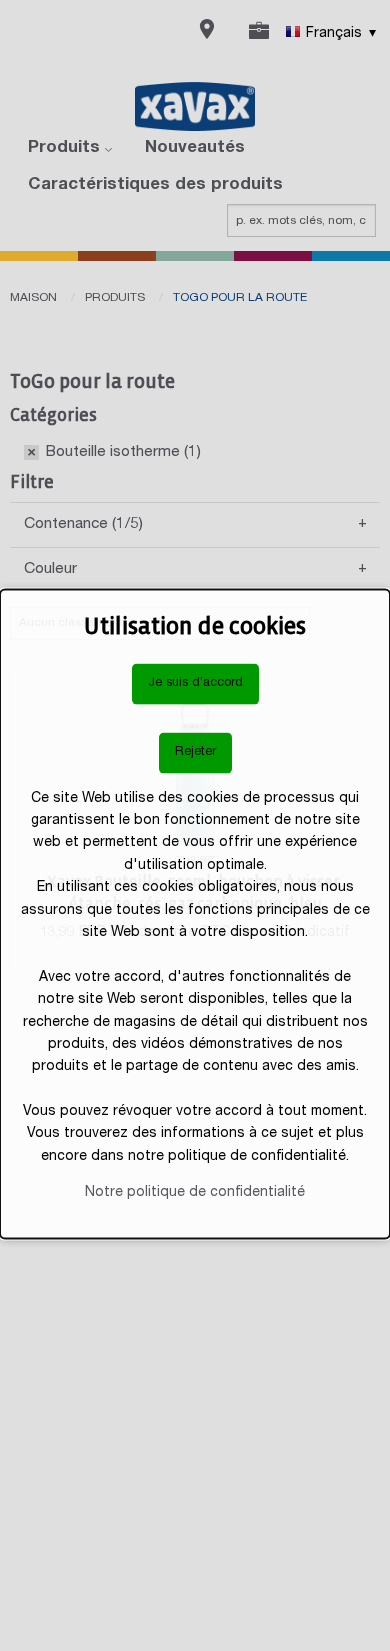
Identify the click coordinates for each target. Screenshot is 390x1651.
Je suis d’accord (195, 683)
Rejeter (195, 752)
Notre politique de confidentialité (195, 1193)
